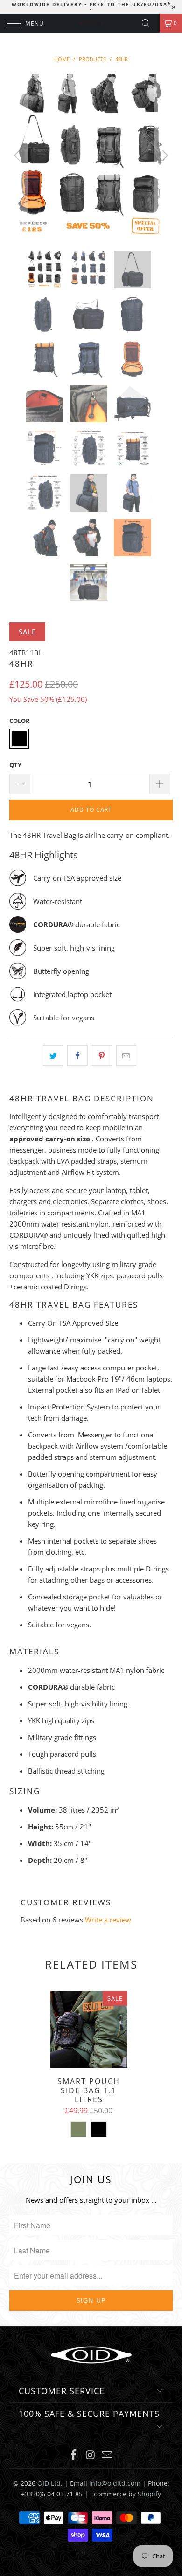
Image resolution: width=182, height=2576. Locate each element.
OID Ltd (49, 2483)
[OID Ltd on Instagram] (91, 2455)
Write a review (108, 1920)
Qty (15, 765)
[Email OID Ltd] (107, 2455)
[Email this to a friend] (126, 1056)
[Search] (149, 23)
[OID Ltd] (91, 23)
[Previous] (18, 155)
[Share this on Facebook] (77, 1056)
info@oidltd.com (115, 2483)
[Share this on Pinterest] (102, 1056)
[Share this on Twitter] (53, 1056)
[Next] (164, 155)
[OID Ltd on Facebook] (74, 2455)
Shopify (149, 2494)
